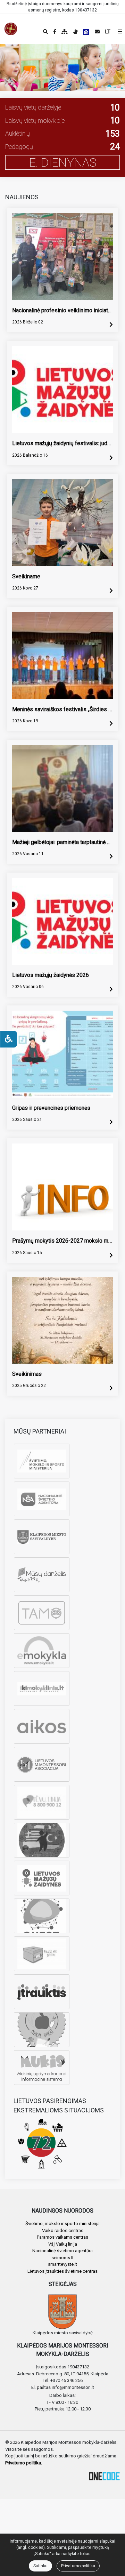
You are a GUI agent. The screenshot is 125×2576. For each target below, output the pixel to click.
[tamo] (42, 1613)
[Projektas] (42, 1840)
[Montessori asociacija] (42, 1764)
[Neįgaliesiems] (9, 1039)
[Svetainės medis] (65, 32)
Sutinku (40, 2566)
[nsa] (42, 1499)
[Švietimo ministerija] (42, 1461)
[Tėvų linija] (42, 1802)
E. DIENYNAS (63, 162)
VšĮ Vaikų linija (63, 2244)
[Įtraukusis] (42, 1992)
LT (108, 32)
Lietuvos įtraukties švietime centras (62, 2271)
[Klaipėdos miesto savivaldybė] (42, 1537)
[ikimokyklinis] (42, 1688)
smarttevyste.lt (62, 2264)
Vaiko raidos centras (63, 2230)
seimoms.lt (62, 2258)
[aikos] (42, 1726)
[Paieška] (45, 32)
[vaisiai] (42, 2030)
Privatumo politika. (24, 2463)
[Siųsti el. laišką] (97, 32)
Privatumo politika (78, 2566)
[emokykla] (42, 1651)
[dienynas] (42, 1575)
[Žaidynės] (42, 1878)
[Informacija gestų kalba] (75, 32)
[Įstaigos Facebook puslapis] (55, 32)
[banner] (11, 29)
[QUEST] (42, 1916)
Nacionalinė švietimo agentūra (62, 2251)
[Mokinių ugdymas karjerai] (42, 2068)
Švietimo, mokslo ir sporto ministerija (62, 2224)
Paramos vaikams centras (62, 2237)
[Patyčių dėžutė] (42, 1954)
